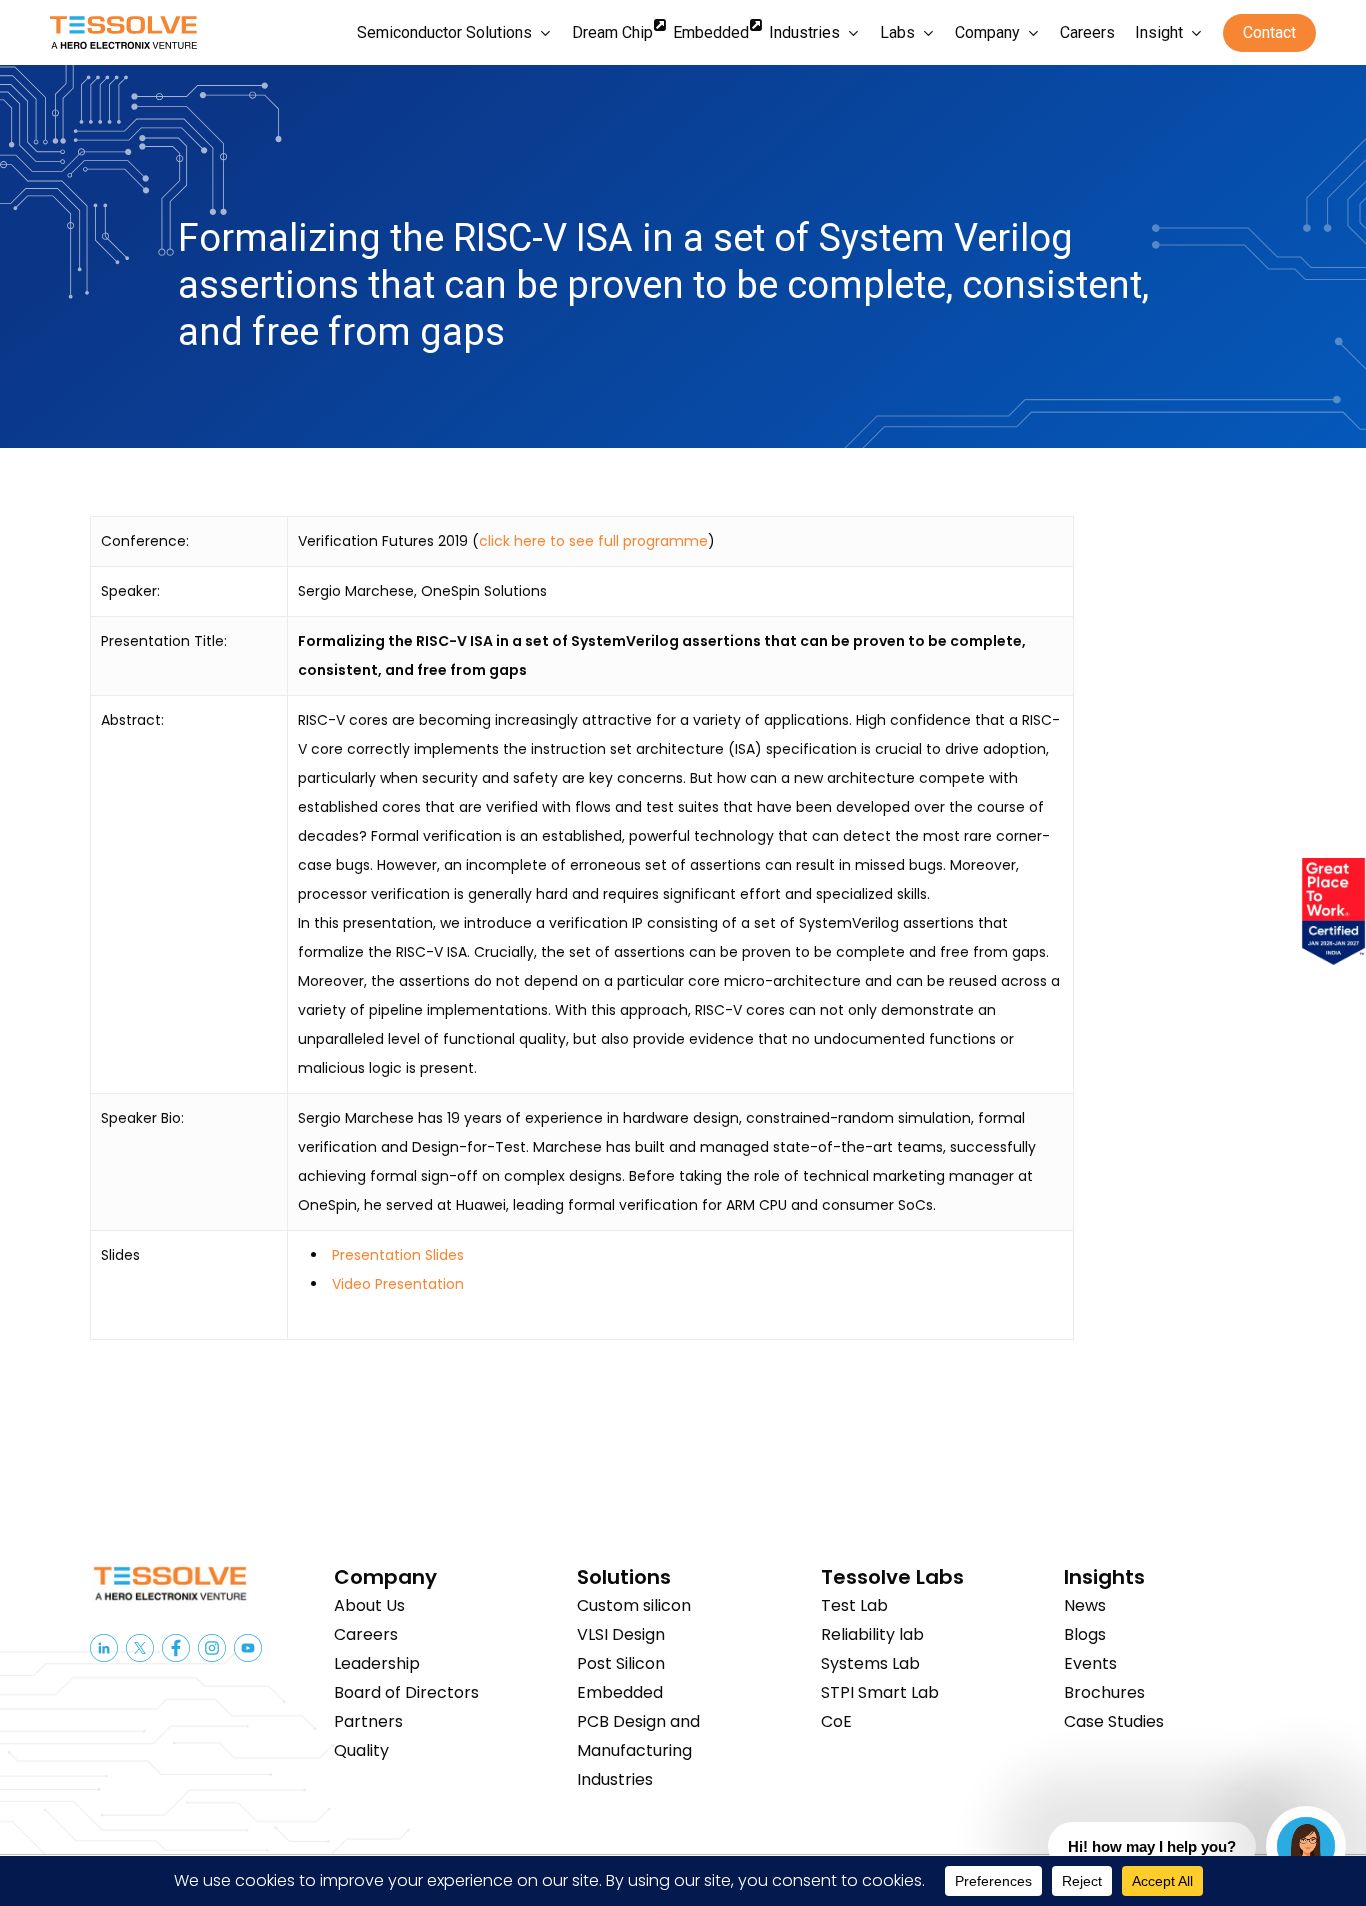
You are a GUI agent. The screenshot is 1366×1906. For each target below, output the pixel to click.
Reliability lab (872, 1634)
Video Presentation (398, 1284)
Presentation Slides (398, 1255)
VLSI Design (621, 1634)
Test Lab (854, 1605)
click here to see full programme (593, 541)
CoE (836, 1721)
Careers (366, 1634)
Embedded (620, 1692)
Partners (368, 1721)
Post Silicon (621, 1663)
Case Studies (1114, 1721)
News (1085, 1605)
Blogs (1085, 1634)
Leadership (377, 1663)
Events (1090, 1663)
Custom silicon (634, 1605)
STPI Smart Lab (880, 1692)
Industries (615, 1779)
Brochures (1104, 1692)
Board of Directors (406, 1692)
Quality (361, 1750)
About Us (369, 1605)
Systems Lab (870, 1663)
